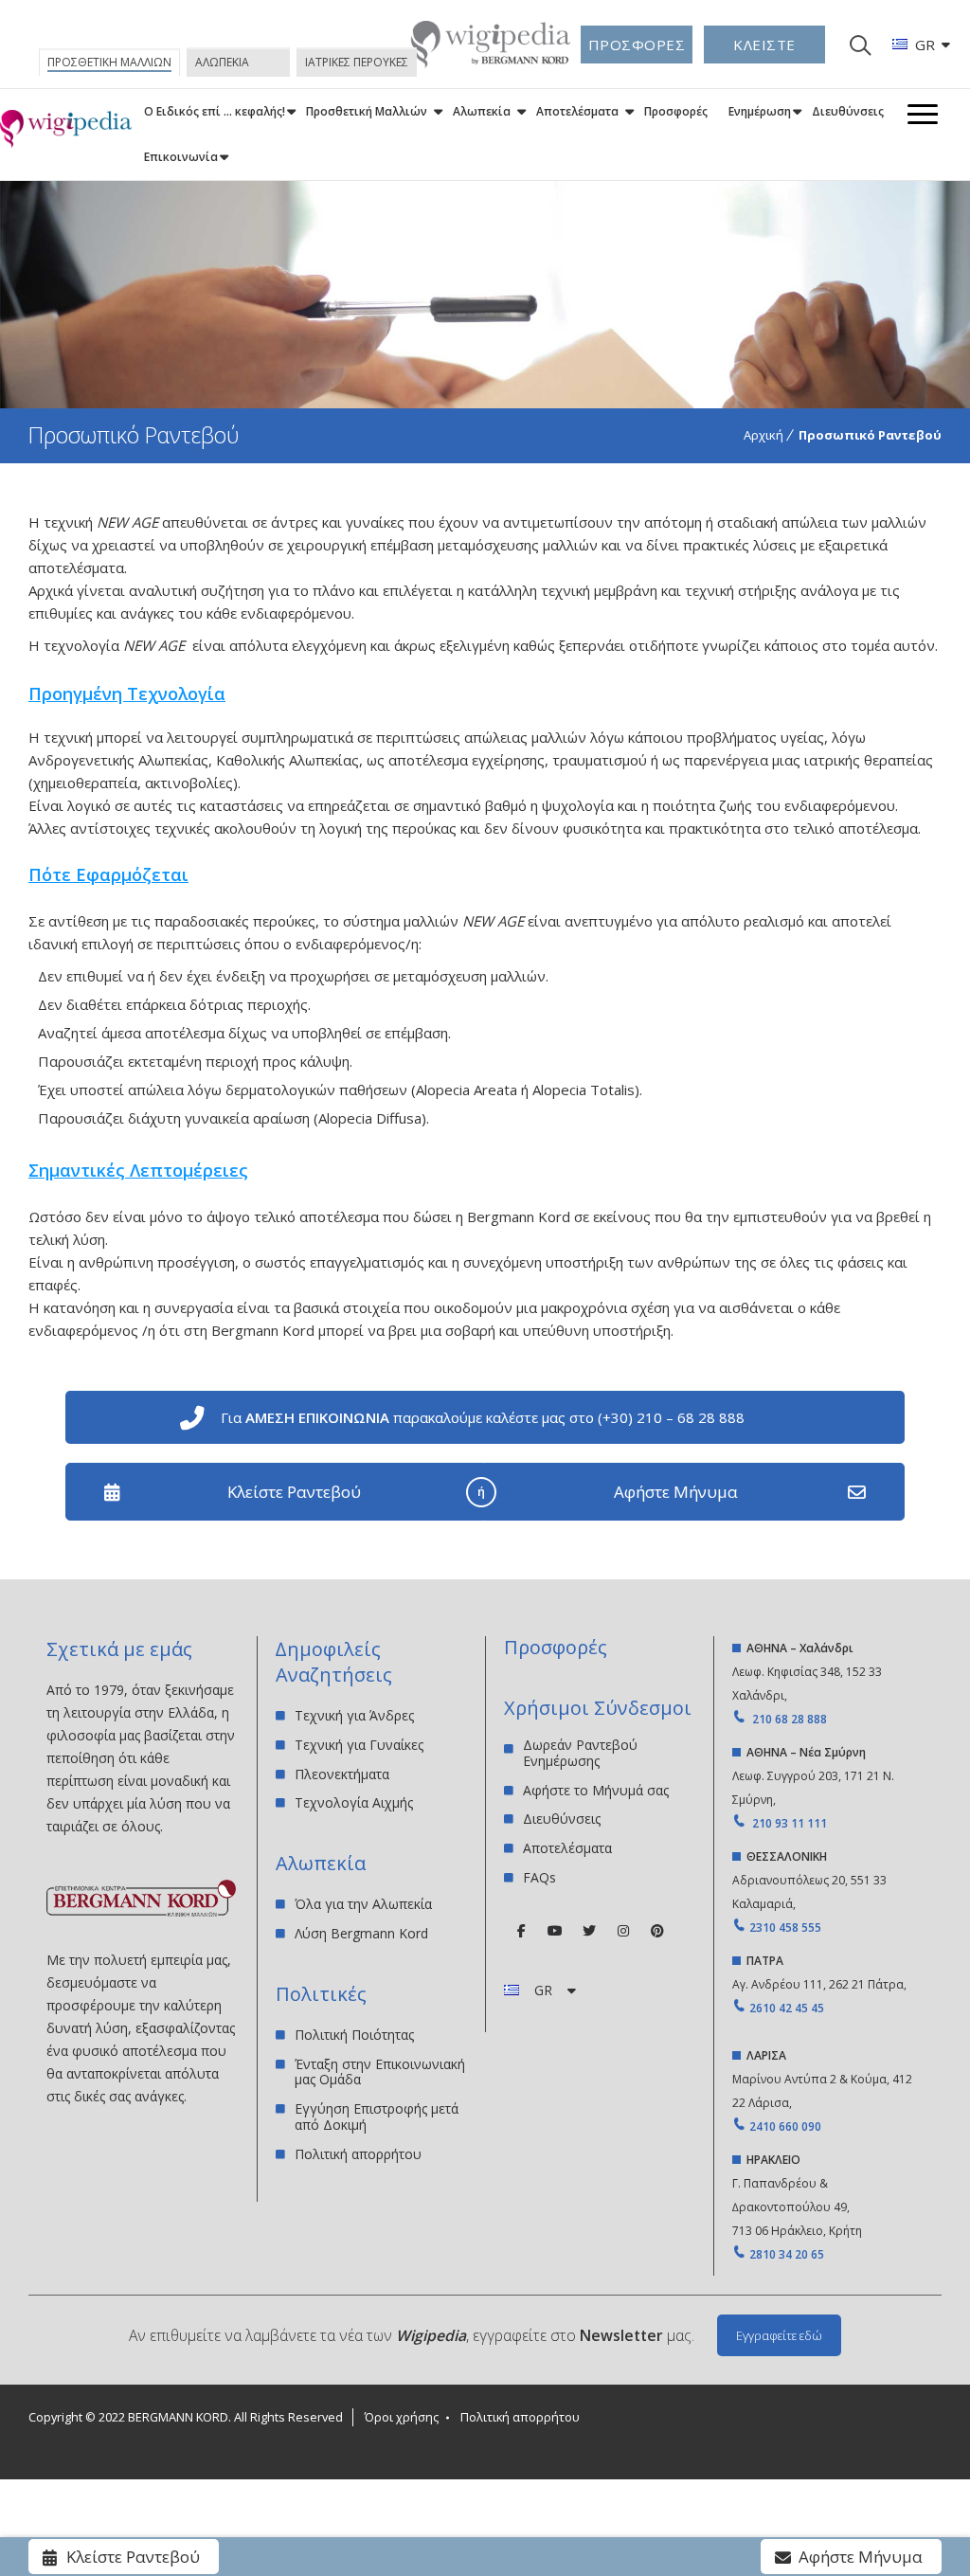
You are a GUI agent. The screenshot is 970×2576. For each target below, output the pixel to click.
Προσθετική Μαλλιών (367, 111)
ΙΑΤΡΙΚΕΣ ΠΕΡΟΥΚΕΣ (357, 62)
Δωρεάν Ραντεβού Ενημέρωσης (580, 1754)
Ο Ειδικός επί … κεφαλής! (215, 111)
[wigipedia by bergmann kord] (490, 61)
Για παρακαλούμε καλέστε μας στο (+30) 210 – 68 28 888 (483, 1417)
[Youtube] (555, 1931)
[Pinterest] (657, 1931)
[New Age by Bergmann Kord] (66, 129)
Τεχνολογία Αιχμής (354, 1802)
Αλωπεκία (482, 111)
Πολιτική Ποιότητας (354, 2036)
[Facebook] (521, 1931)
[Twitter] (589, 1931)
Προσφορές (676, 111)
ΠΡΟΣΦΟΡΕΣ (637, 45)
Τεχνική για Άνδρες (354, 1716)
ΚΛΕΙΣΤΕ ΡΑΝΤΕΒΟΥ (764, 49)
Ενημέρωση (760, 111)
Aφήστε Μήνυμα (676, 1492)
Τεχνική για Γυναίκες (359, 1745)
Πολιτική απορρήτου (358, 2154)
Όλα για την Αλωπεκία (363, 1905)
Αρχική (763, 435)
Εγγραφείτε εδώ (779, 2335)
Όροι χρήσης (402, 2417)
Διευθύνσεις (848, 111)
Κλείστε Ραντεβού (294, 1492)
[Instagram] (623, 1931)
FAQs (539, 1877)
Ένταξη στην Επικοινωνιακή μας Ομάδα (380, 2072)
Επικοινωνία (181, 157)
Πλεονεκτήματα (342, 1774)
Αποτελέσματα (577, 111)
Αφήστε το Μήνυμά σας (596, 1790)
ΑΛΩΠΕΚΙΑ (222, 62)
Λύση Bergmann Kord (361, 1933)
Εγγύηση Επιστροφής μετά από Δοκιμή (377, 2117)
